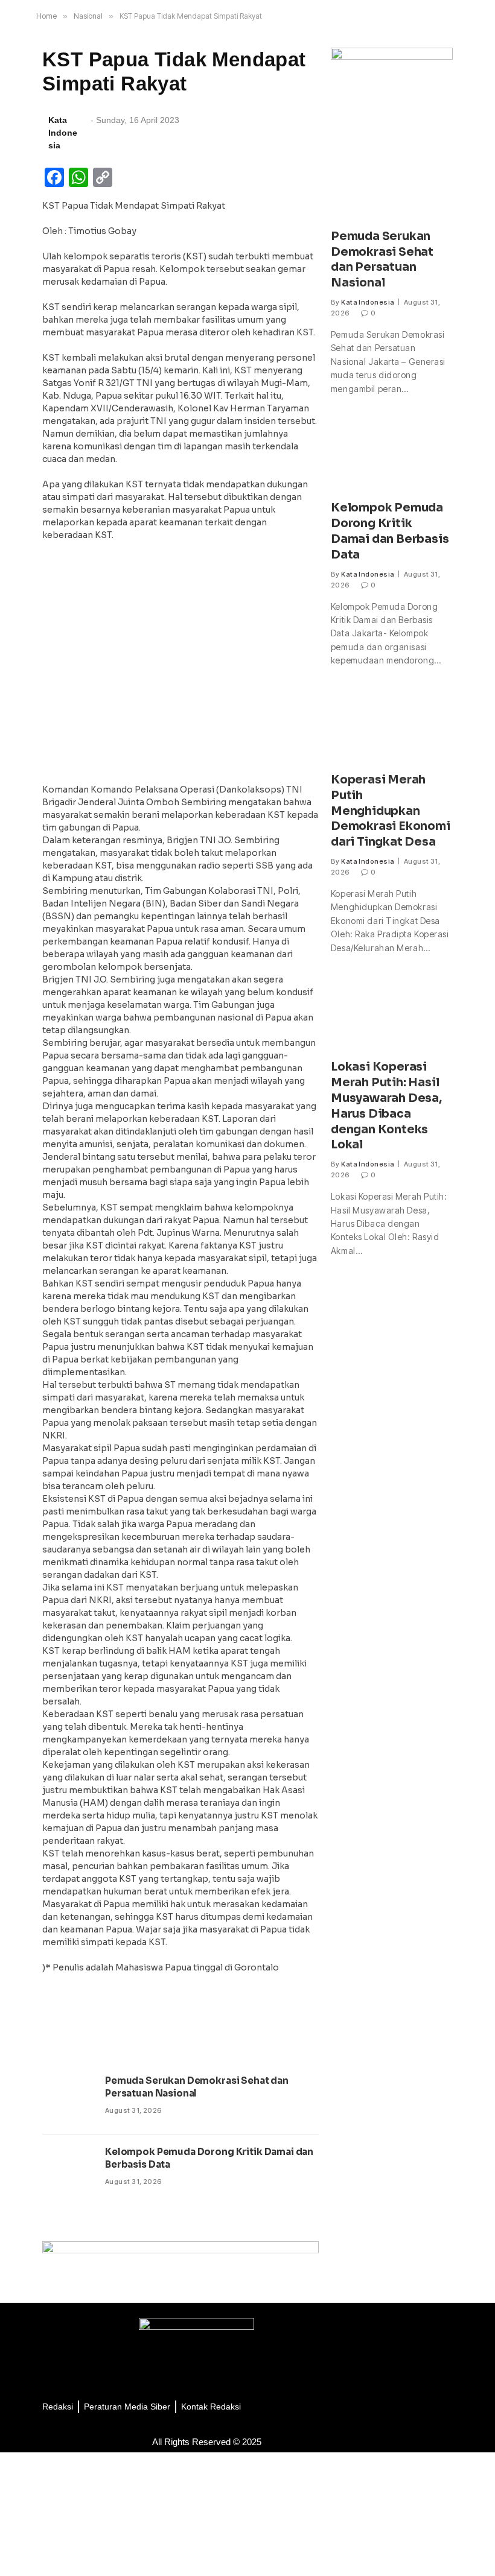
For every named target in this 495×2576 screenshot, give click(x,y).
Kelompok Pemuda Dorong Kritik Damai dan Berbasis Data (209, 2158)
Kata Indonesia (368, 302)
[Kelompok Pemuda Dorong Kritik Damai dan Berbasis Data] (68, 2170)
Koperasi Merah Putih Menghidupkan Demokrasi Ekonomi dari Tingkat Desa (391, 811)
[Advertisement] (180, 666)
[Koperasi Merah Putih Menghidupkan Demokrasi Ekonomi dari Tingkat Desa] (392, 726)
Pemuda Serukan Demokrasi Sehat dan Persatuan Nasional (197, 2087)
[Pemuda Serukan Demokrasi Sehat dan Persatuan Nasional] (68, 2099)
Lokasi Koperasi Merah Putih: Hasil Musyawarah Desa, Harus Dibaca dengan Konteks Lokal (386, 1106)
